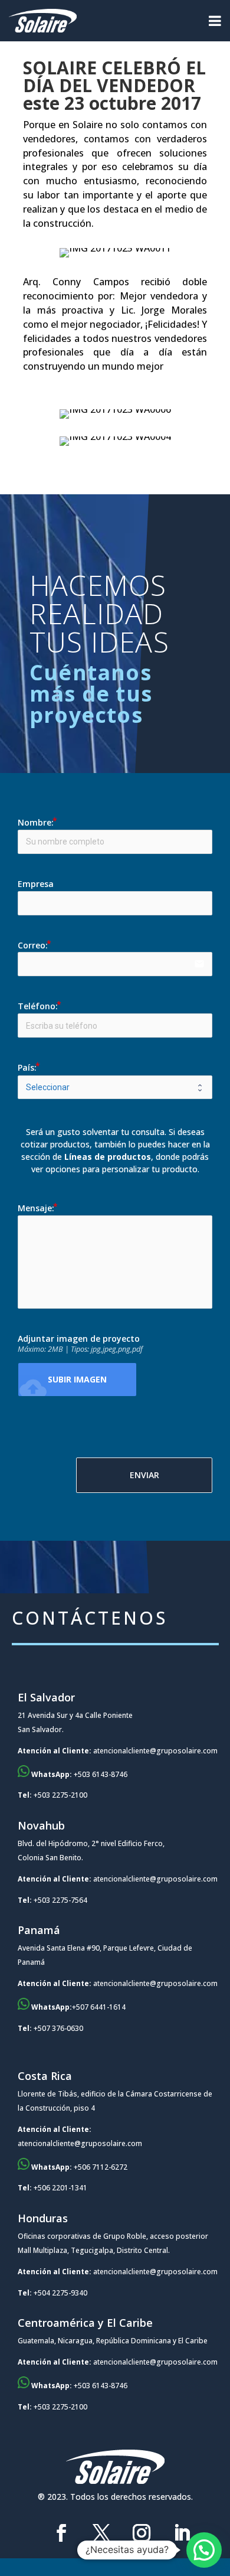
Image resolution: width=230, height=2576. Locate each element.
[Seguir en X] (101, 2533)
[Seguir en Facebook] (61, 2533)
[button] (204, 2550)
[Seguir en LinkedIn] (182, 2533)
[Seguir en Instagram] (142, 2533)
